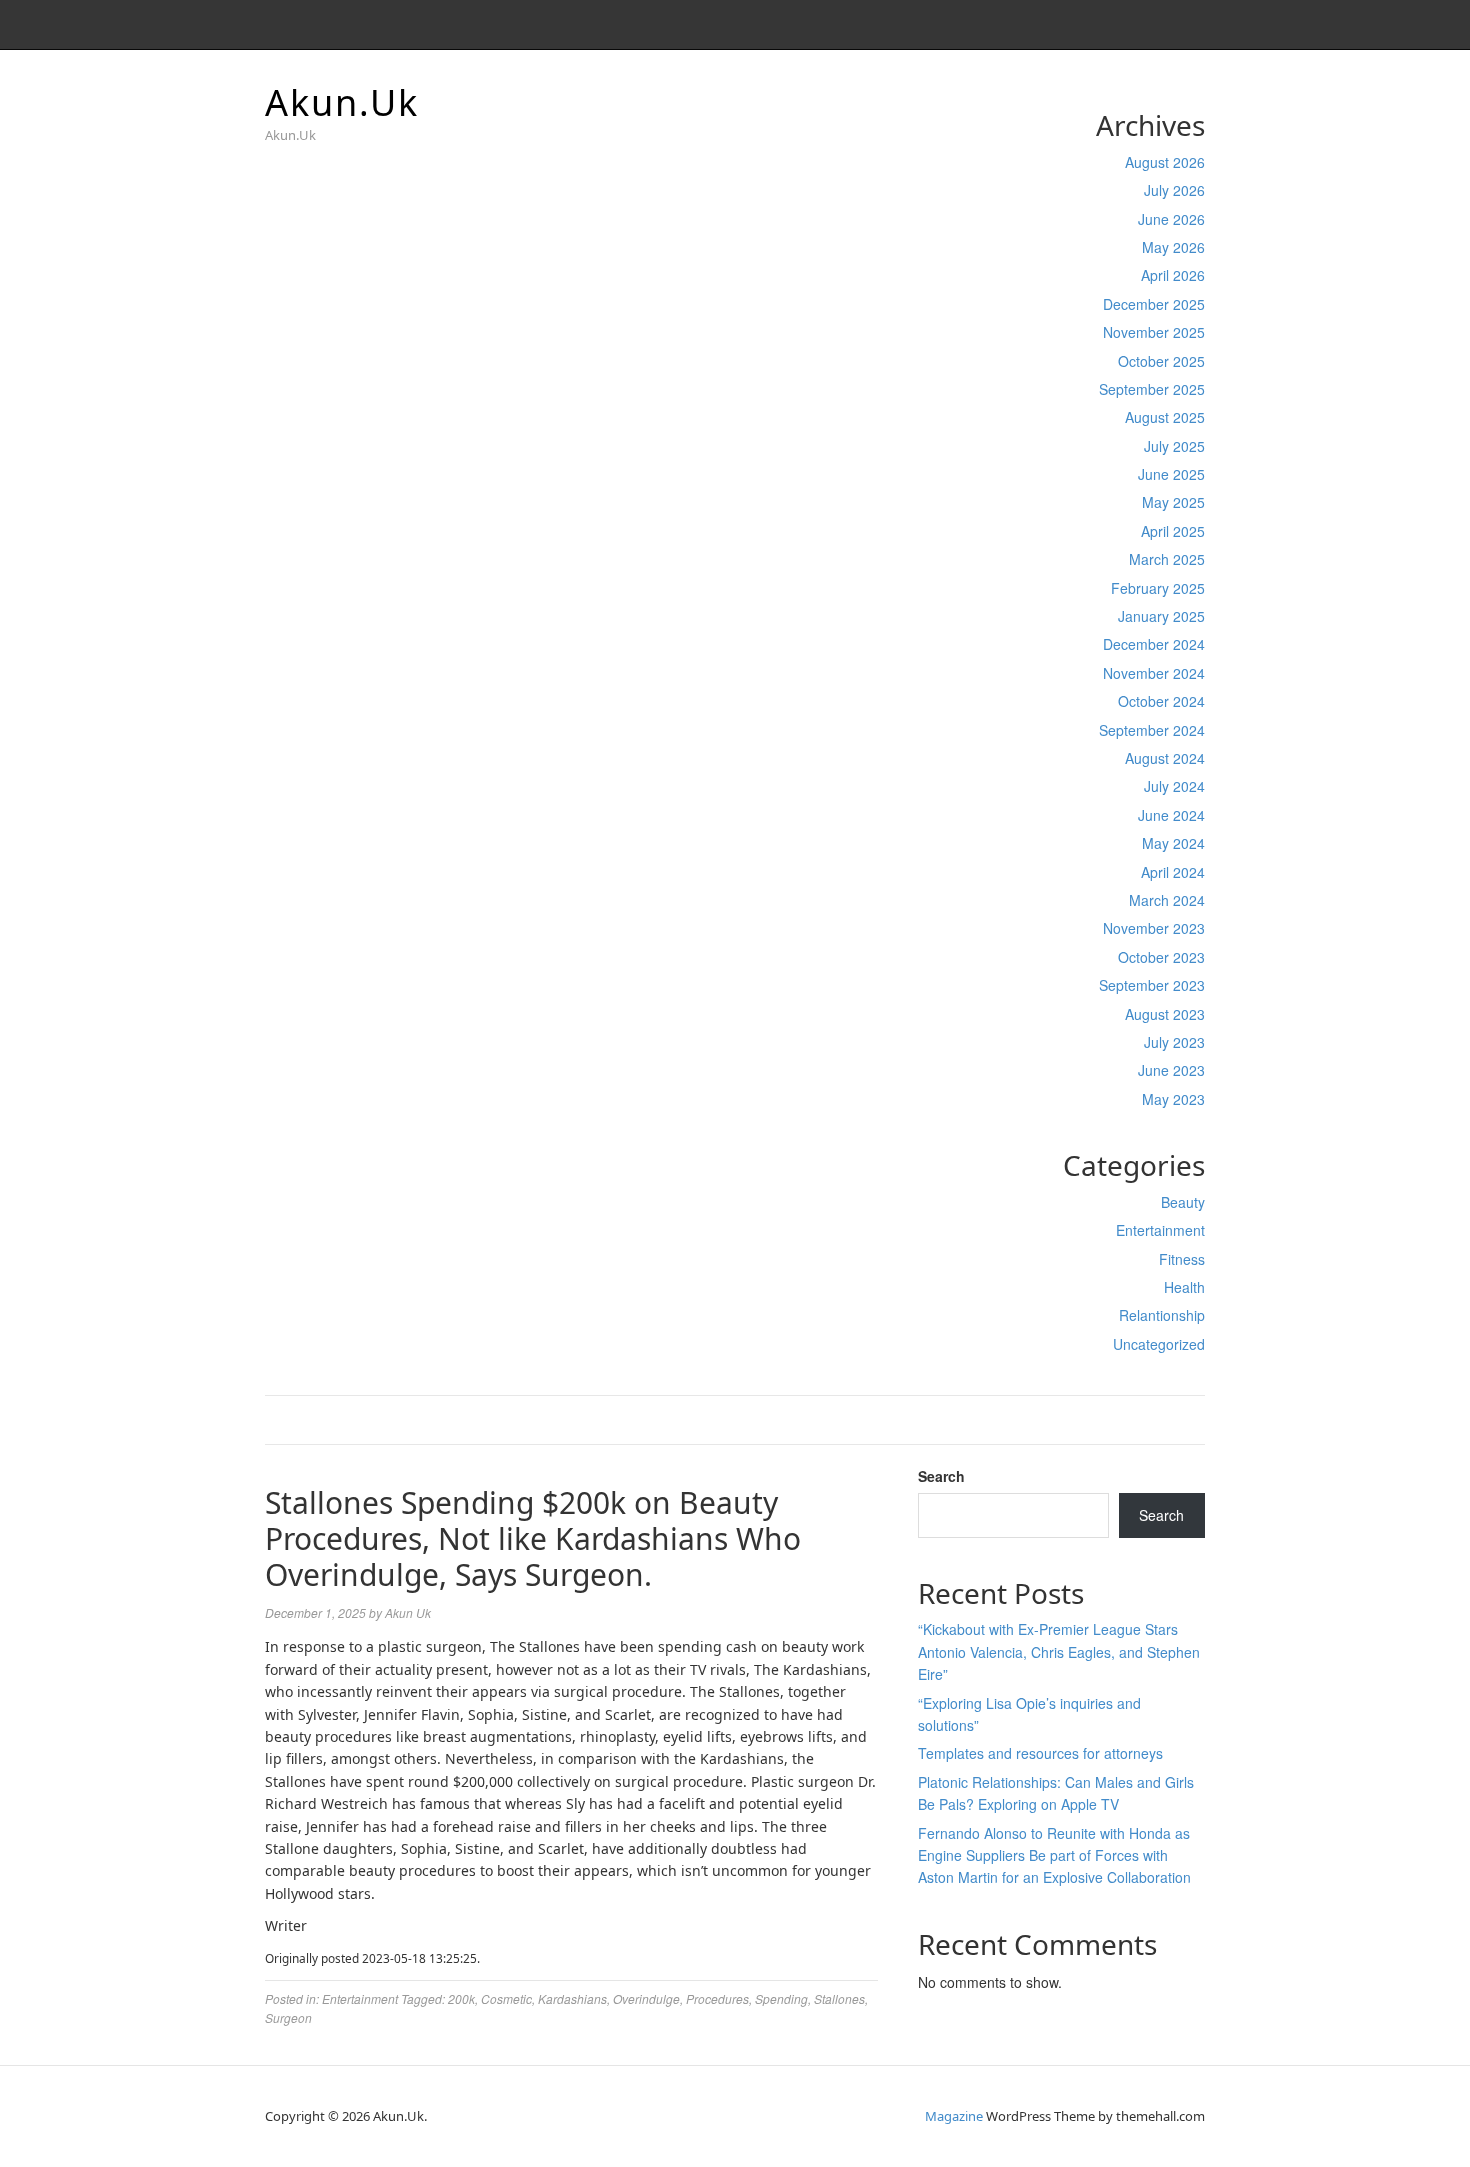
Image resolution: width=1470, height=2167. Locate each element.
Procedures (717, 1998)
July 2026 (1174, 190)
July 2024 (1174, 786)
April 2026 (1173, 275)
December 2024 (1154, 644)
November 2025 (1154, 332)
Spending (781, 1998)
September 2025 (1152, 389)
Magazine (954, 2116)
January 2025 (1161, 616)
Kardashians (572, 1998)
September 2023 (1152, 985)
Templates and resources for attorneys (1040, 1753)
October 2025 (1161, 361)
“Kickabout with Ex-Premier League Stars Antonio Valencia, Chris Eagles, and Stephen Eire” (1059, 1651)
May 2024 (1173, 843)
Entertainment (1160, 1230)
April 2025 (1173, 531)
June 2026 (1171, 219)
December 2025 (1154, 304)
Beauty (1183, 1202)
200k (461, 1998)
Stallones (839, 1998)
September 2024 (1152, 730)
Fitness (1182, 1259)
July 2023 (1174, 1042)
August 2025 (1165, 417)
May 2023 (1173, 1099)
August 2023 (1165, 1014)
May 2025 (1173, 502)
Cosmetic (506, 1998)
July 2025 (1174, 446)
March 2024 (1167, 900)
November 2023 (1154, 928)
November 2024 (1154, 673)
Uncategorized (1159, 1344)
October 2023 (1161, 957)
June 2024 (1171, 815)
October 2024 (1161, 701)
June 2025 (1171, 474)
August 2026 (1165, 162)
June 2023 (1171, 1070)
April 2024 (1173, 872)
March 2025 (1167, 559)
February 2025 (1158, 588)
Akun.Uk (342, 102)
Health (1184, 1287)
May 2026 (1173, 247)
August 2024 (1165, 758)
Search (941, 1476)
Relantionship (1162, 1315)
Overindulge (646, 1998)
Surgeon (288, 2017)
